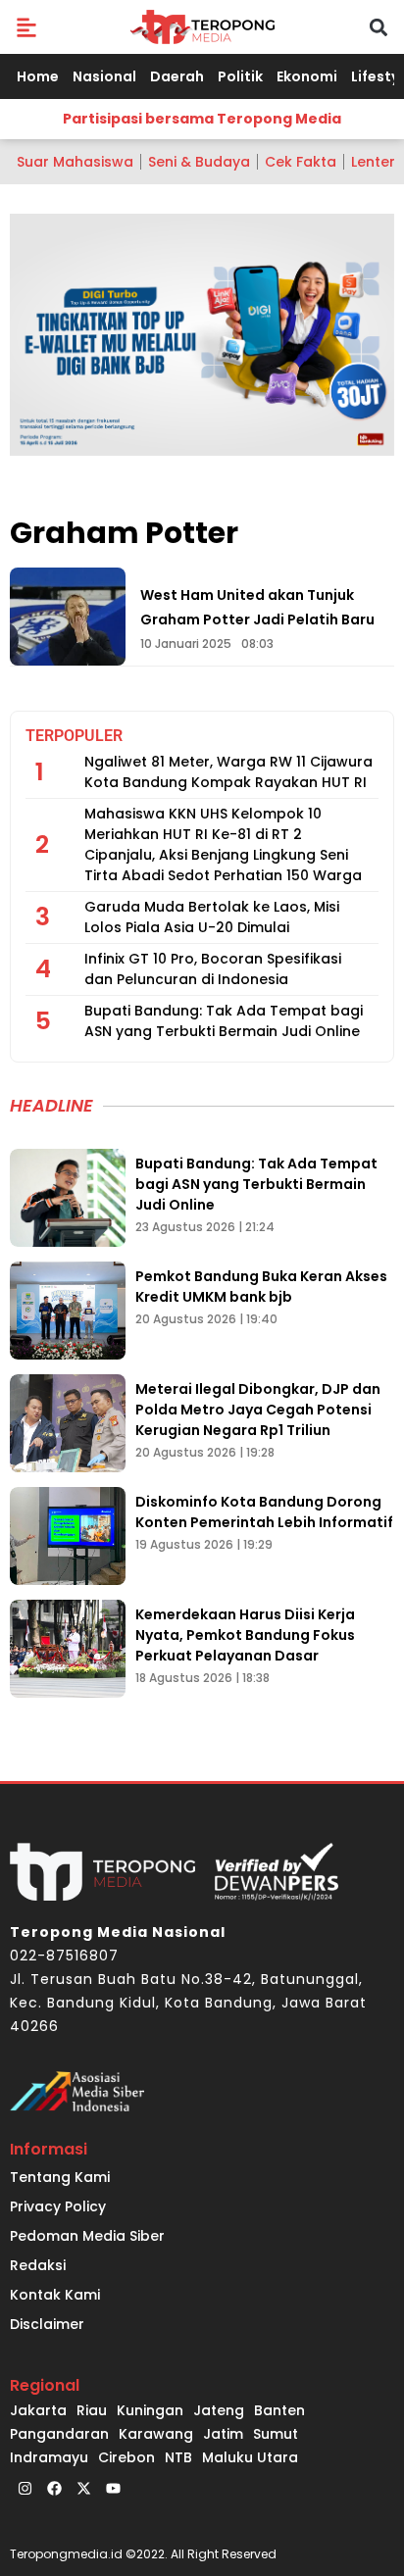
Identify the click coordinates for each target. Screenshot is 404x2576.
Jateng (219, 2410)
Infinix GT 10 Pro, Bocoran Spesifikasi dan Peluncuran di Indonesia (213, 969)
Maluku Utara (250, 2457)
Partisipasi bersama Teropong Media (202, 119)
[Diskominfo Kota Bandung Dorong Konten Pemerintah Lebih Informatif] (68, 1536)
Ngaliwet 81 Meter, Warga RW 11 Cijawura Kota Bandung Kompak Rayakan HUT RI (228, 772)
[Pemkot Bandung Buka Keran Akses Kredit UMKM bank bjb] (68, 1311)
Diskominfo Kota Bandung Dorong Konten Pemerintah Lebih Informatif (264, 1512)
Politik (240, 76)
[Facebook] (54, 2489)
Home (38, 76)
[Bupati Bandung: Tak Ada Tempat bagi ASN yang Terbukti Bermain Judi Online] (68, 1198)
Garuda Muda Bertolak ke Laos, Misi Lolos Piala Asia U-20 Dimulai (212, 917)
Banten (279, 2410)
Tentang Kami (60, 2177)
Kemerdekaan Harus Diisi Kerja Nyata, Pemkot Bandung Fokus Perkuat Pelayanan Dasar (245, 1635)
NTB (178, 2457)
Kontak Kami (55, 2295)
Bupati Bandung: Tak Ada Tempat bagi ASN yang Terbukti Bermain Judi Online (224, 1021)
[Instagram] (25, 2489)
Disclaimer (47, 2324)
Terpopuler (74, 736)
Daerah (177, 76)
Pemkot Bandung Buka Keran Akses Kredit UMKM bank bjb (261, 1287)
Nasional (104, 76)
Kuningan (150, 2410)
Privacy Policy (58, 2206)
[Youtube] (113, 2489)
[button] (26, 27)
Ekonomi (307, 76)
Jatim (223, 2434)
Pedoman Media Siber (87, 2236)
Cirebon (126, 2457)
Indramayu (49, 2457)
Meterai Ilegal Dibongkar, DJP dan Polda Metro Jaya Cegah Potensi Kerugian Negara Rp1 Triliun (258, 1410)
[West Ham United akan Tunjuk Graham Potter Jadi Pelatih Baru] (68, 617)
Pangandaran (59, 2434)
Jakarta (38, 2410)
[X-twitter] (83, 2489)
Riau (92, 2410)
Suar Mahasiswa (75, 162)
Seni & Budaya (199, 162)
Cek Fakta (301, 162)
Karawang (156, 2434)
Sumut (276, 2434)
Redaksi (38, 2265)
